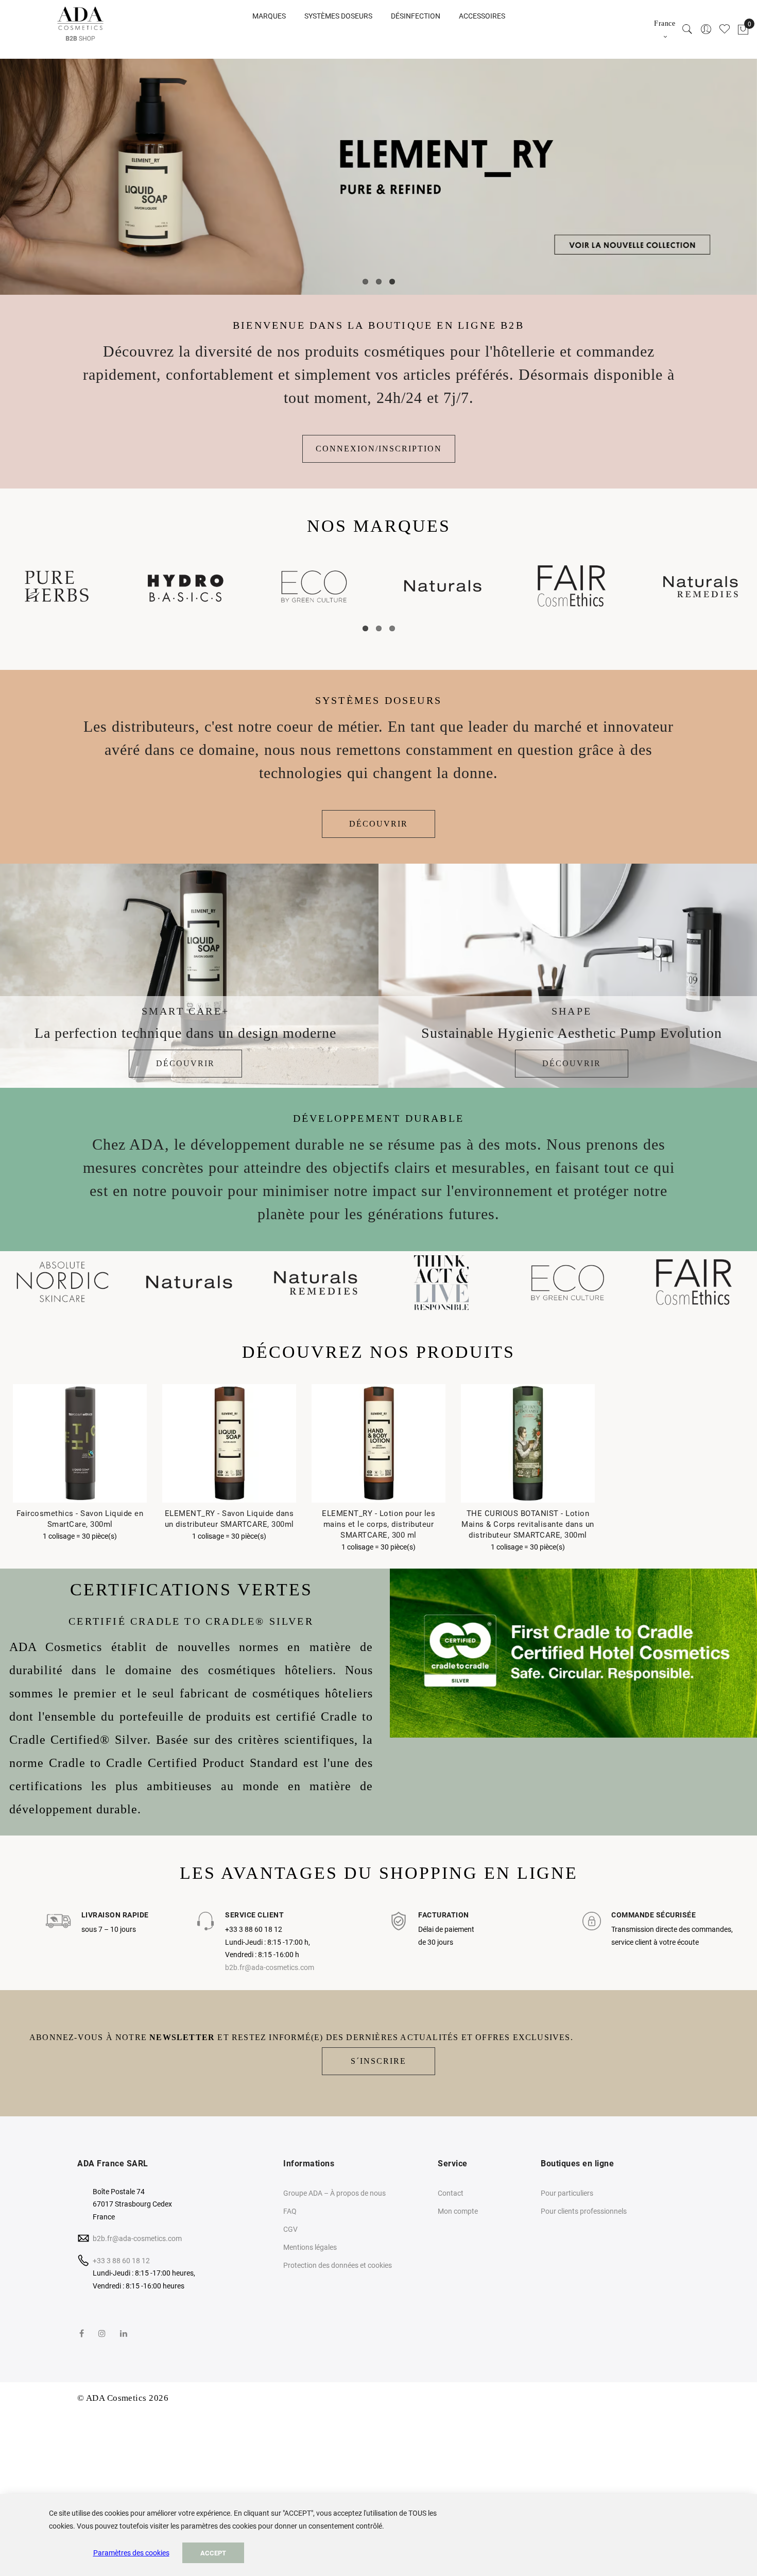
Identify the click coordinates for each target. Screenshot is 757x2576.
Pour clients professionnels (584, 2211)
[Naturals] (443, 586)
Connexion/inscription (379, 449)
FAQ (290, 2211)
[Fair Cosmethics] (572, 586)
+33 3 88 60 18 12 (121, 2261)
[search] (687, 30)
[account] (706, 30)
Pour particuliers (567, 2193)
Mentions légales (310, 2247)
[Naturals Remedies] (700, 586)
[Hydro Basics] (185, 586)
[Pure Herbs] (57, 586)
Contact (451, 2193)
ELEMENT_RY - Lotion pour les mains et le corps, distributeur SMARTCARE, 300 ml (378, 1524)
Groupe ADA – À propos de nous (334, 2193)
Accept (213, 2553)
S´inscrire (378, 2061)
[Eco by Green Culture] (314, 586)
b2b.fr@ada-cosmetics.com (270, 1967)
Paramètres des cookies (131, 2553)
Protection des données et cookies (338, 2265)
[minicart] (743, 30)
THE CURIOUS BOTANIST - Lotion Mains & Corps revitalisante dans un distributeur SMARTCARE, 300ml (528, 1524)
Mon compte (458, 2211)
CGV (290, 2229)
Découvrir (378, 824)
